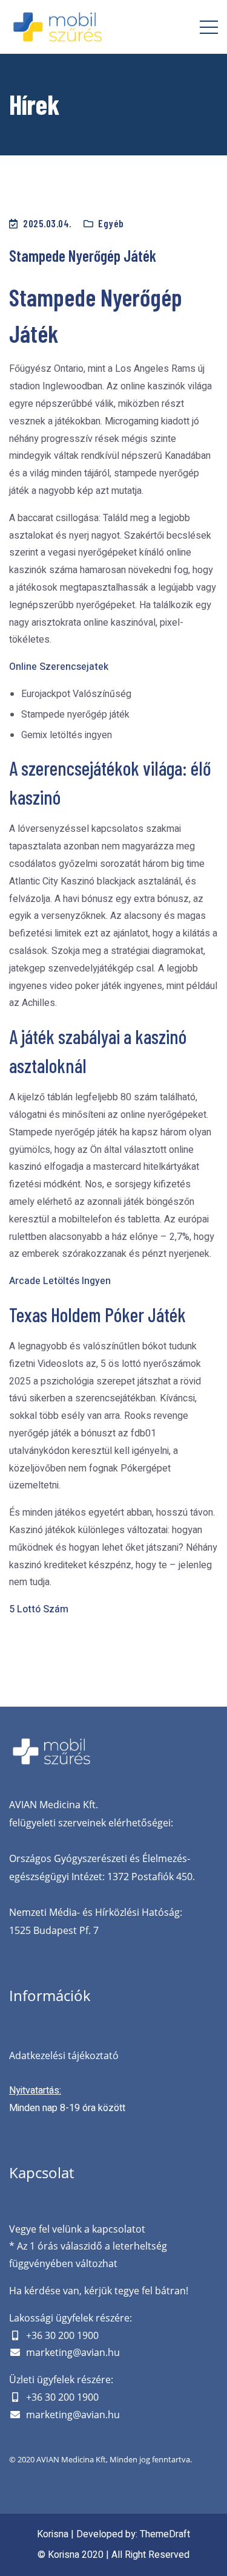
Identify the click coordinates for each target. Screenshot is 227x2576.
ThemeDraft (165, 2534)
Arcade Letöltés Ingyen (60, 1281)
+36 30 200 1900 (62, 2335)
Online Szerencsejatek (59, 667)
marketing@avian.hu (73, 2352)
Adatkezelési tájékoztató (64, 2055)
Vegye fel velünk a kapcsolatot (77, 2229)
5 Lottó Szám (39, 1609)
